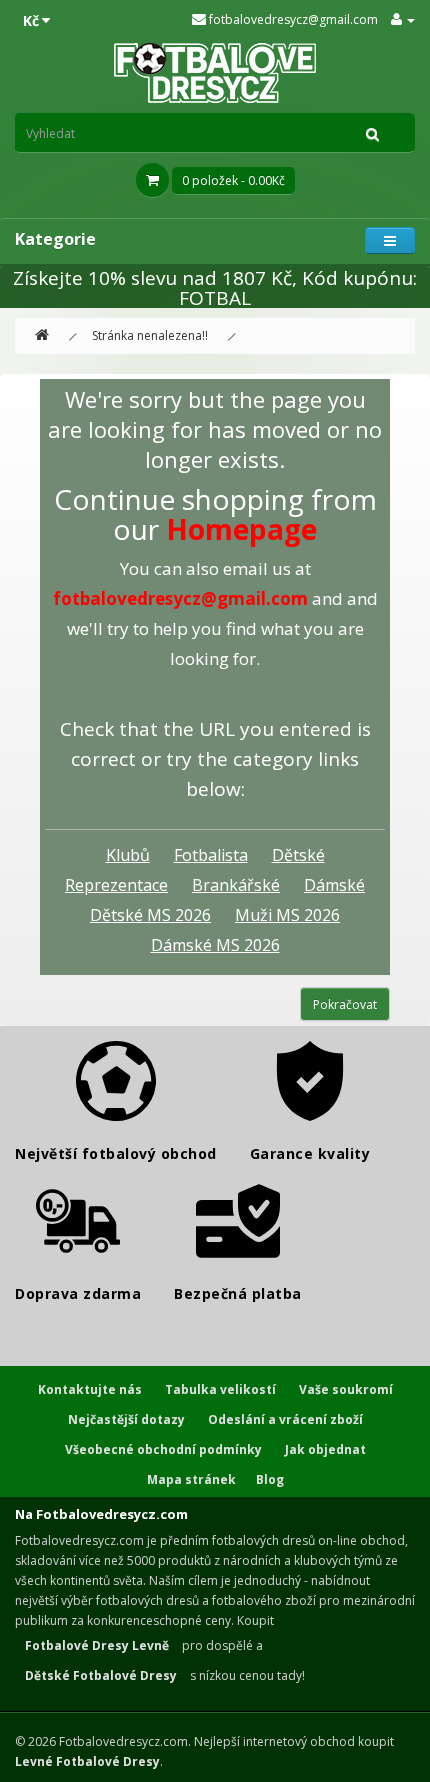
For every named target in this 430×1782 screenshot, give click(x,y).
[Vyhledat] (373, 133)
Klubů (128, 855)
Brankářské (236, 885)
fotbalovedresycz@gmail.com (292, 19)
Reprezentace (116, 885)
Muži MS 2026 (287, 915)
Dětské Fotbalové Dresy (101, 1675)
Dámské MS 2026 (215, 945)
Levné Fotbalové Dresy (87, 1761)
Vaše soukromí (346, 1389)
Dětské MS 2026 (150, 915)
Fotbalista (211, 855)
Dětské (298, 855)
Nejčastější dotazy (126, 1419)
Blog (270, 1479)
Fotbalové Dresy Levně (97, 1645)
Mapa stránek (191, 1479)
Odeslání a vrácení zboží (285, 1419)
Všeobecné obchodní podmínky (163, 1449)
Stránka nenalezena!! (150, 335)
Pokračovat (345, 1004)
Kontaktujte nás (90, 1389)
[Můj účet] (403, 19)
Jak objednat (325, 1449)
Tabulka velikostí (220, 1389)
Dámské (334, 885)
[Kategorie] (390, 240)
